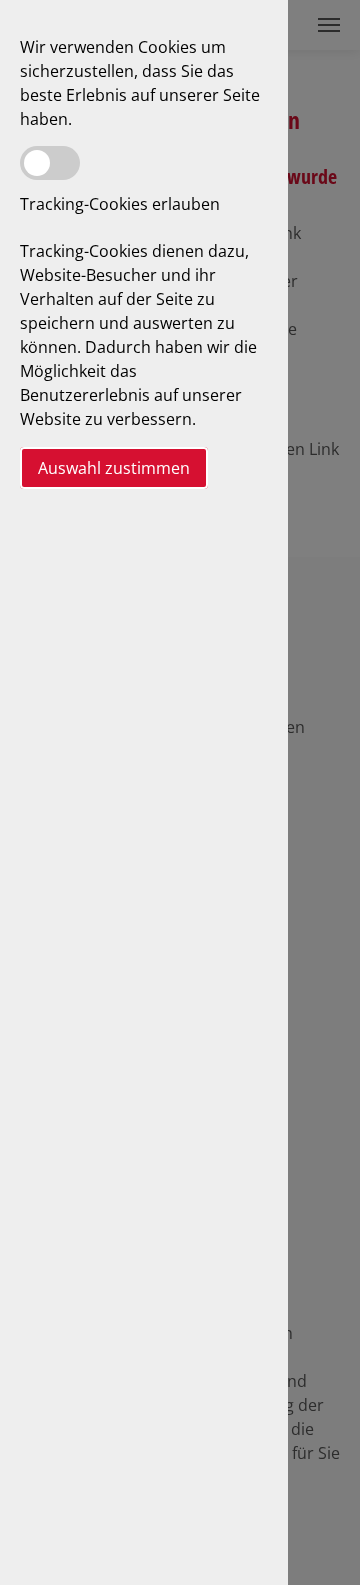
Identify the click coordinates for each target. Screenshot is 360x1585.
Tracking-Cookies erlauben (120, 204)
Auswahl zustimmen (114, 468)
